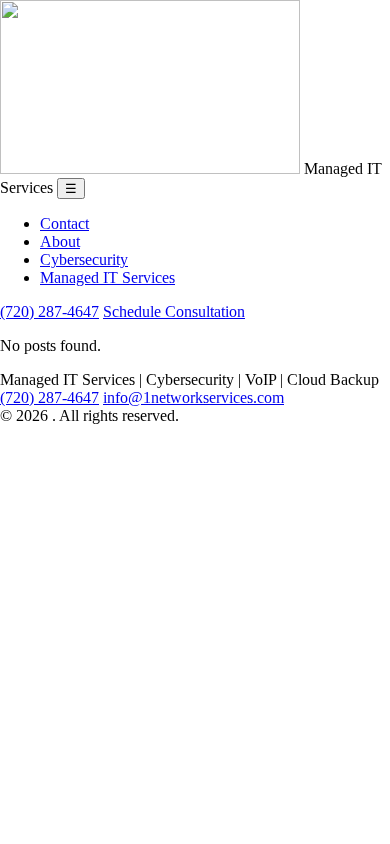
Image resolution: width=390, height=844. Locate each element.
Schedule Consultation (174, 311)
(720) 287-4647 (49, 311)
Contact (64, 223)
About (60, 241)
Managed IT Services (107, 277)
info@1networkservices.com (193, 397)
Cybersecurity (84, 259)
